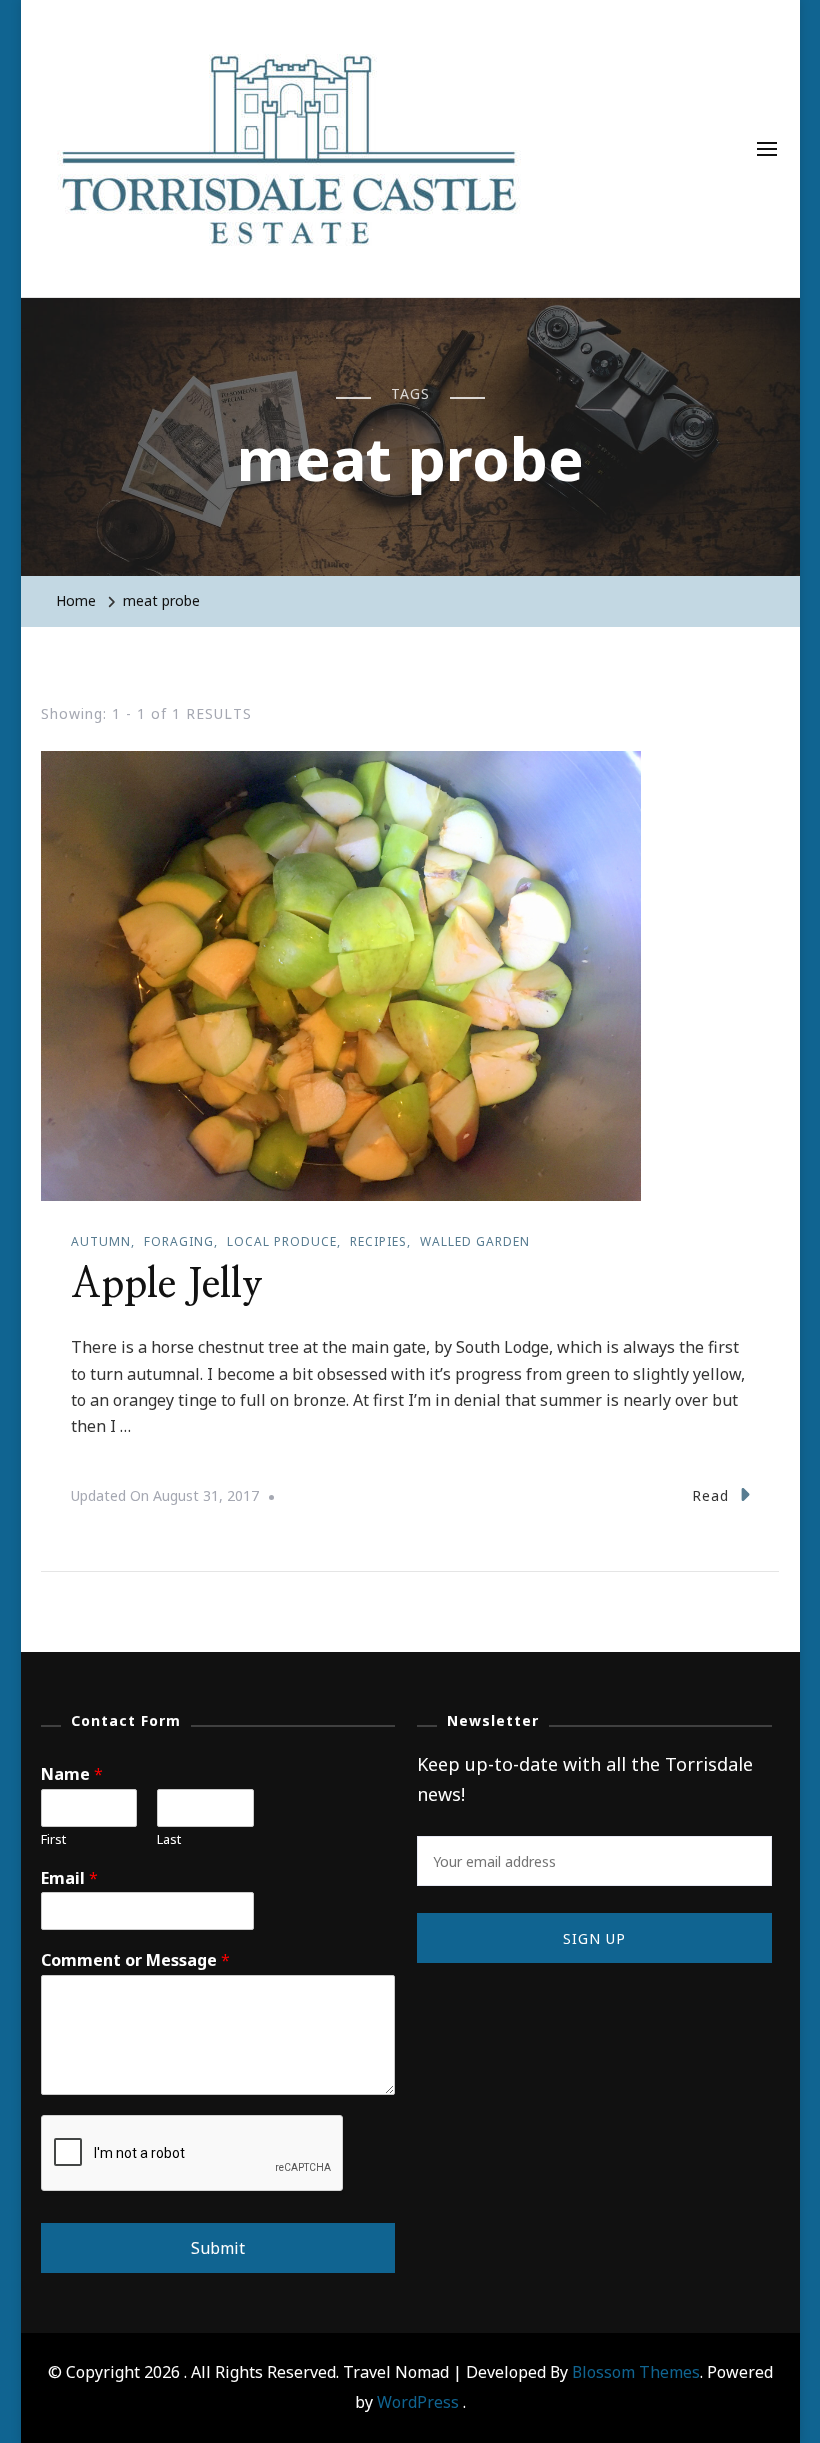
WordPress (418, 2402)
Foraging (179, 1241)
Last (169, 1839)
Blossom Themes (636, 2372)
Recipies (378, 1241)
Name (72, 1774)
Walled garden (475, 1241)
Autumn (101, 1241)
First (53, 1839)
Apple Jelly (167, 1285)
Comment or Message (135, 1960)
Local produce (282, 1241)
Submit (218, 2248)
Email (69, 1878)
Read (710, 1495)
